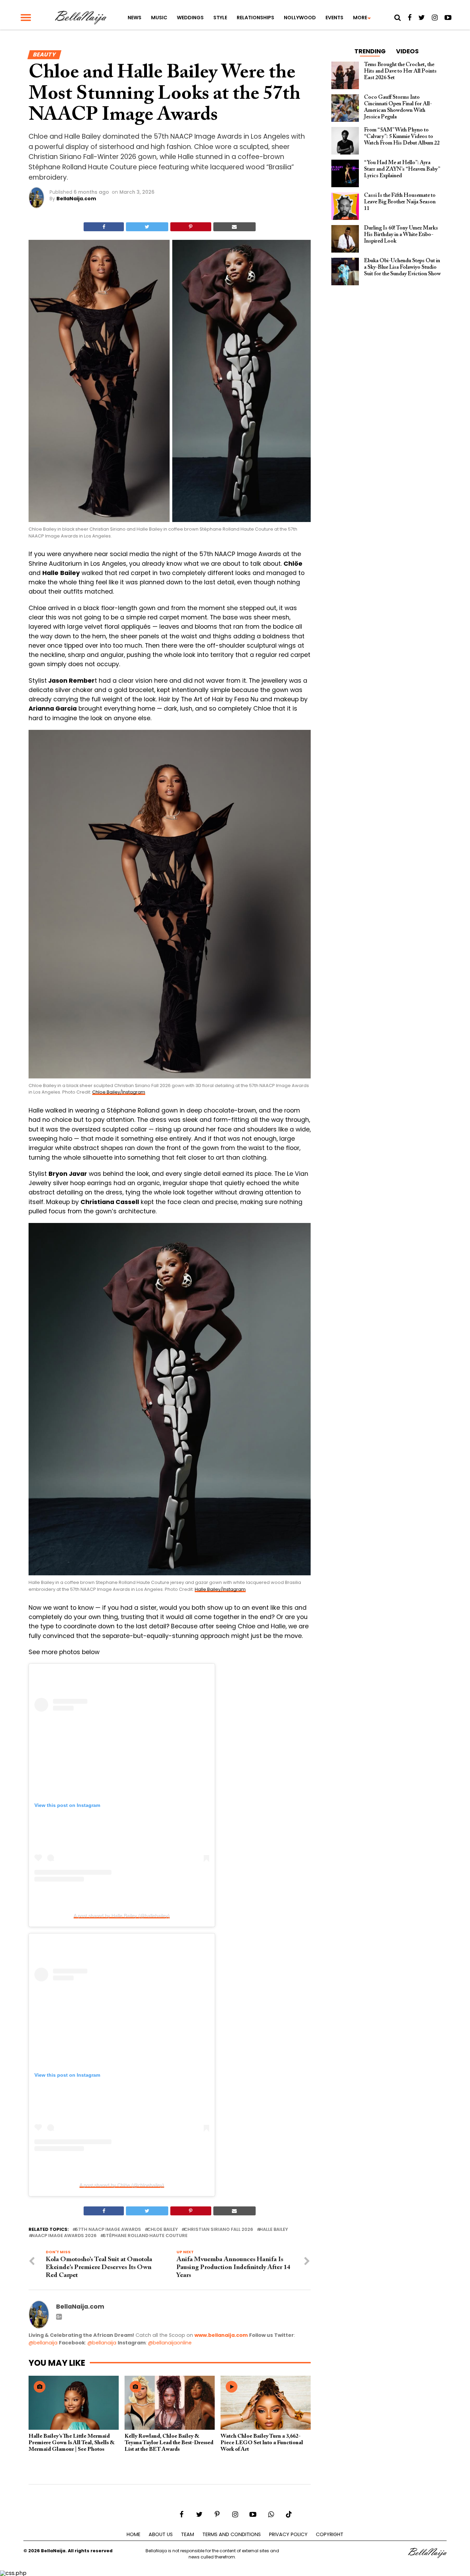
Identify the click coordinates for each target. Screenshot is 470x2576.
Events (334, 18)
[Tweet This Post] (147, 227)
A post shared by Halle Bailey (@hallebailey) (122, 1916)
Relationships (255, 18)
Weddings (190, 18)
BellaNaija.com (76, 199)
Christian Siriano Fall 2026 (219, 2230)
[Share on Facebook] (104, 227)
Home (133, 2534)
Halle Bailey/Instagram (220, 1589)
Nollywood (300, 18)
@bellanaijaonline (170, 2343)
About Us (161, 2534)
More (360, 18)
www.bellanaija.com (221, 2335)
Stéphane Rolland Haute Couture (145, 2236)
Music (159, 18)
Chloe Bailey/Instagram (119, 1092)
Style (220, 18)
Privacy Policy (288, 2534)
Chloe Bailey (163, 2230)
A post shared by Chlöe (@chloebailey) (122, 2185)
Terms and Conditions (232, 2534)
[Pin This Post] (191, 227)
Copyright (330, 2534)
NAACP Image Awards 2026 (64, 2236)
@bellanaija (43, 2343)
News (135, 18)
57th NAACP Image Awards (108, 2230)
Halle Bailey (274, 2230)
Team (188, 2534)
